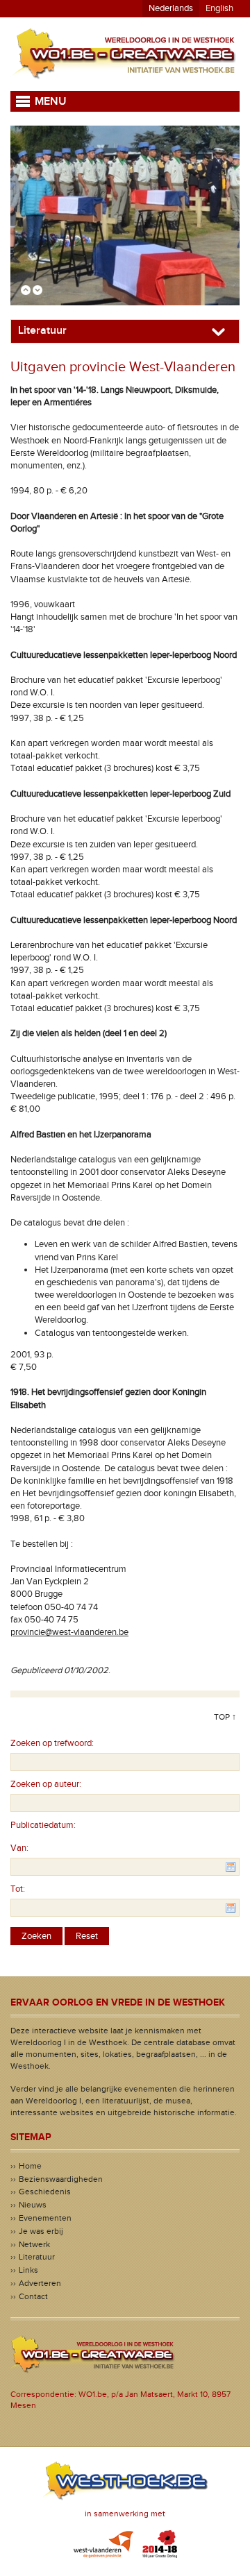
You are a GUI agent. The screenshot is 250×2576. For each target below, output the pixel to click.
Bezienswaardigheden (61, 2179)
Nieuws (33, 2205)
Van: (19, 1848)
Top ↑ (225, 1717)
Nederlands (171, 8)
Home (30, 2166)
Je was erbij (41, 2231)
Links (28, 2270)
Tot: (18, 1889)
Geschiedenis (45, 2192)
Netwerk (34, 2244)
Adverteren (40, 2283)
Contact (33, 2296)
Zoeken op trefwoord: (52, 1743)
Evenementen (45, 2218)
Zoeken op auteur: (46, 1784)
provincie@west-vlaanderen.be (69, 1632)
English (219, 8)
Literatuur (37, 2257)
